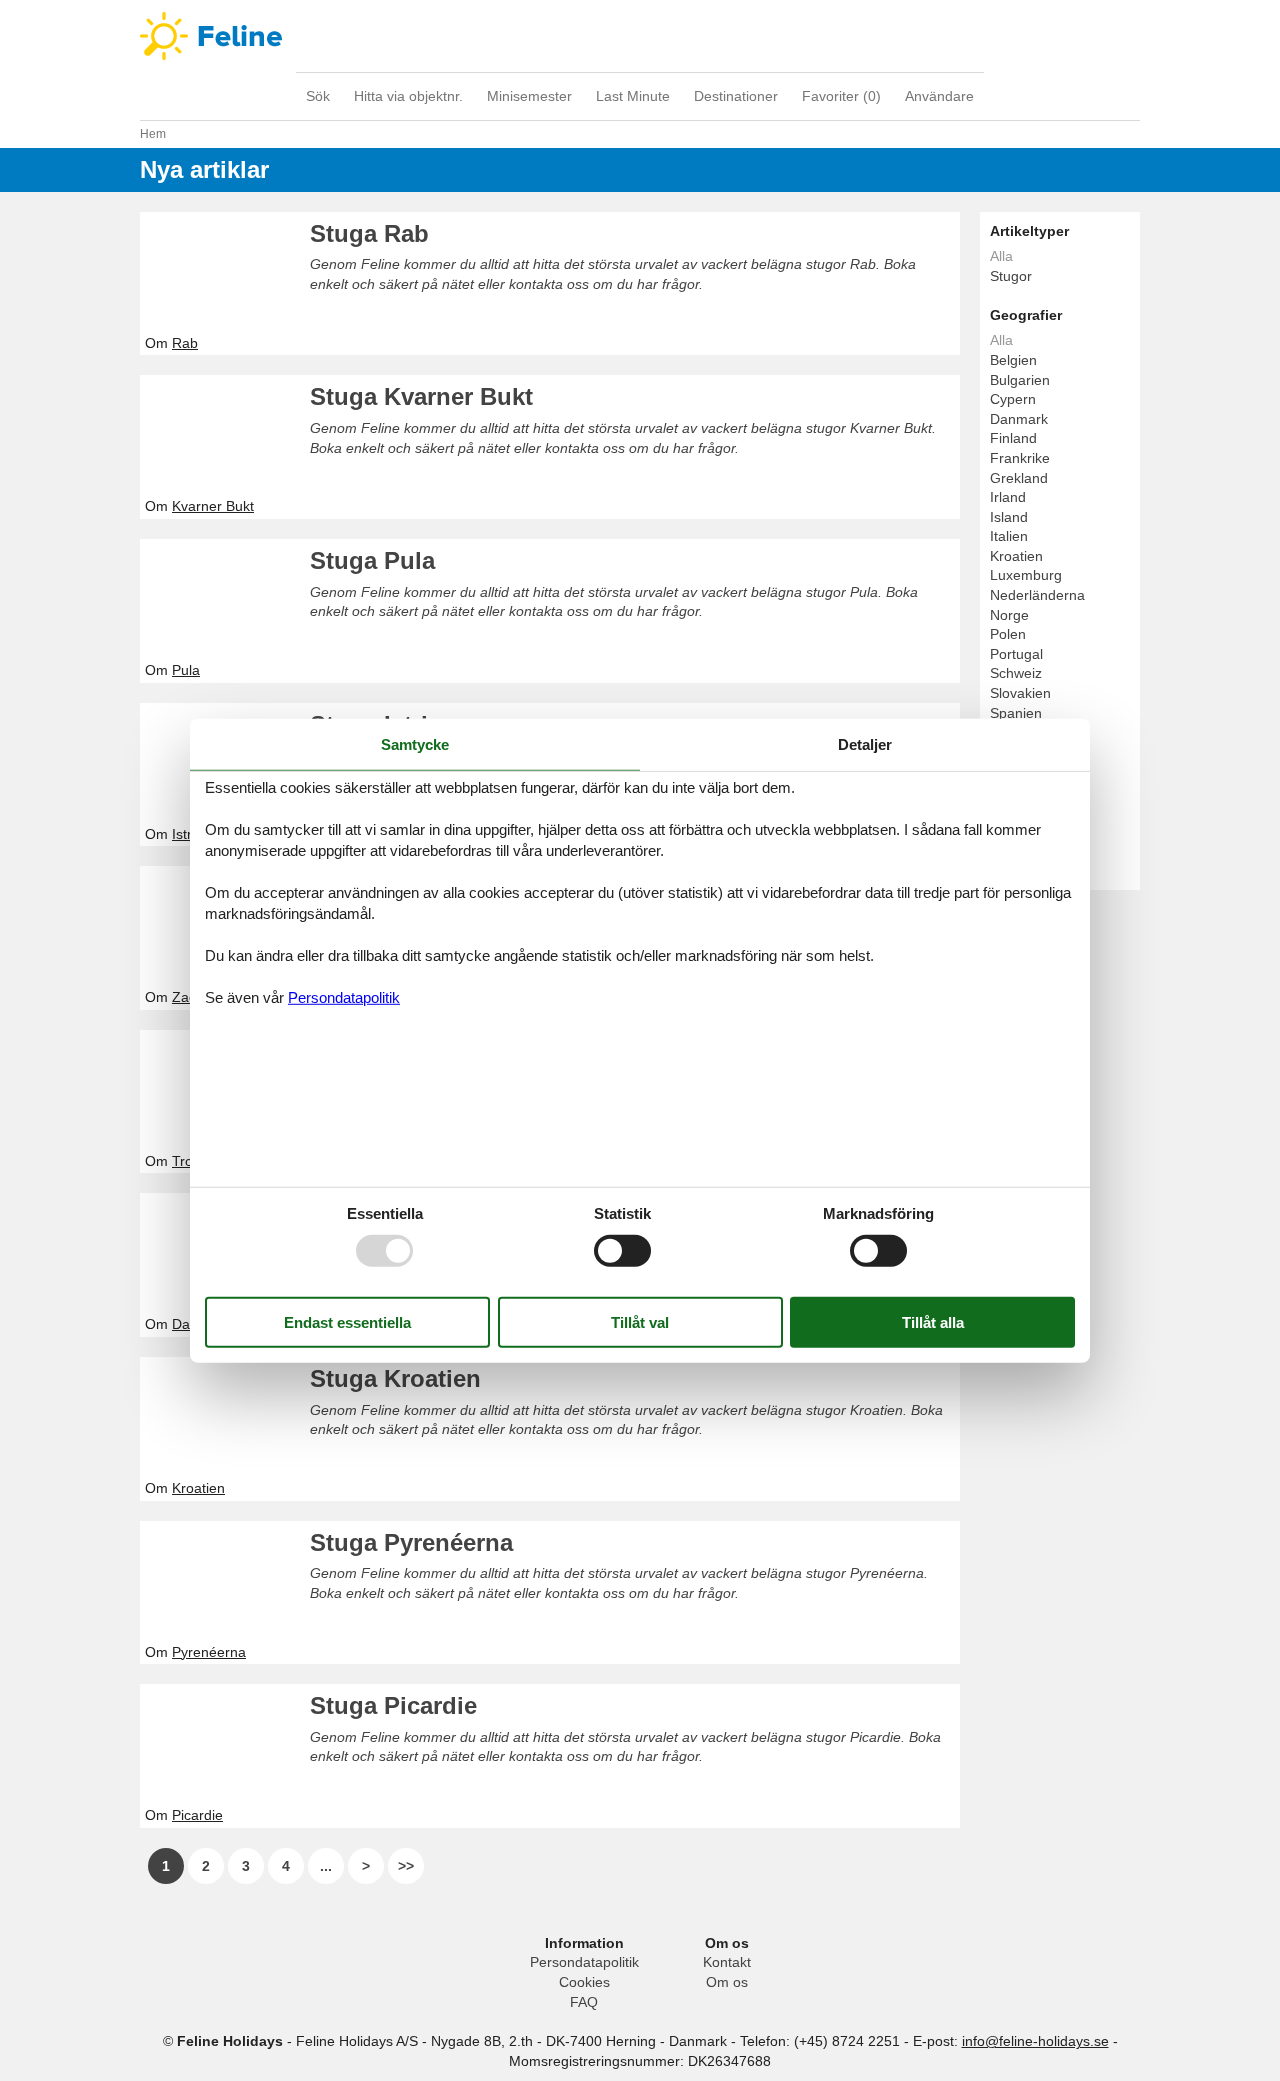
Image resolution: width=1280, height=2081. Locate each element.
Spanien (1016, 713)
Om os (727, 1982)
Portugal (1016, 654)
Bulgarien (1020, 380)
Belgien (1013, 360)
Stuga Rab (369, 233)
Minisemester (529, 96)
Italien (1009, 536)
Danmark (1019, 419)
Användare (939, 96)
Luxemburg (1026, 575)
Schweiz (1016, 673)
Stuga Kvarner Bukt (421, 396)
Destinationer (736, 96)
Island (1009, 517)
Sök (318, 96)
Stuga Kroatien (395, 1378)
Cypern (1013, 399)
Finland (1013, 438)
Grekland (1019, 478)
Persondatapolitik (584, 1962)
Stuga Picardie (393, 1705)
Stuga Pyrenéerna (411, 1542)
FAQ (584, 2002)
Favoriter (841, 96)
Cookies (584, 1982)
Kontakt (727, 1962)
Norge (1009, 615)
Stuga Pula (372, 560)
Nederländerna (1037, 595)
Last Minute (633, 96)
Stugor (1011, 276)
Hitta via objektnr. (408, 96)
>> (406, 1866)
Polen (1008, 634)
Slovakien (1020, 693)
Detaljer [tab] (865, 743)
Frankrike (1020, 458)
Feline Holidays (640, 36)
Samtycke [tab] (415, 743)
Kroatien (1016, 556)
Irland (1008, 497)
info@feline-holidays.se (1035, 2041)
